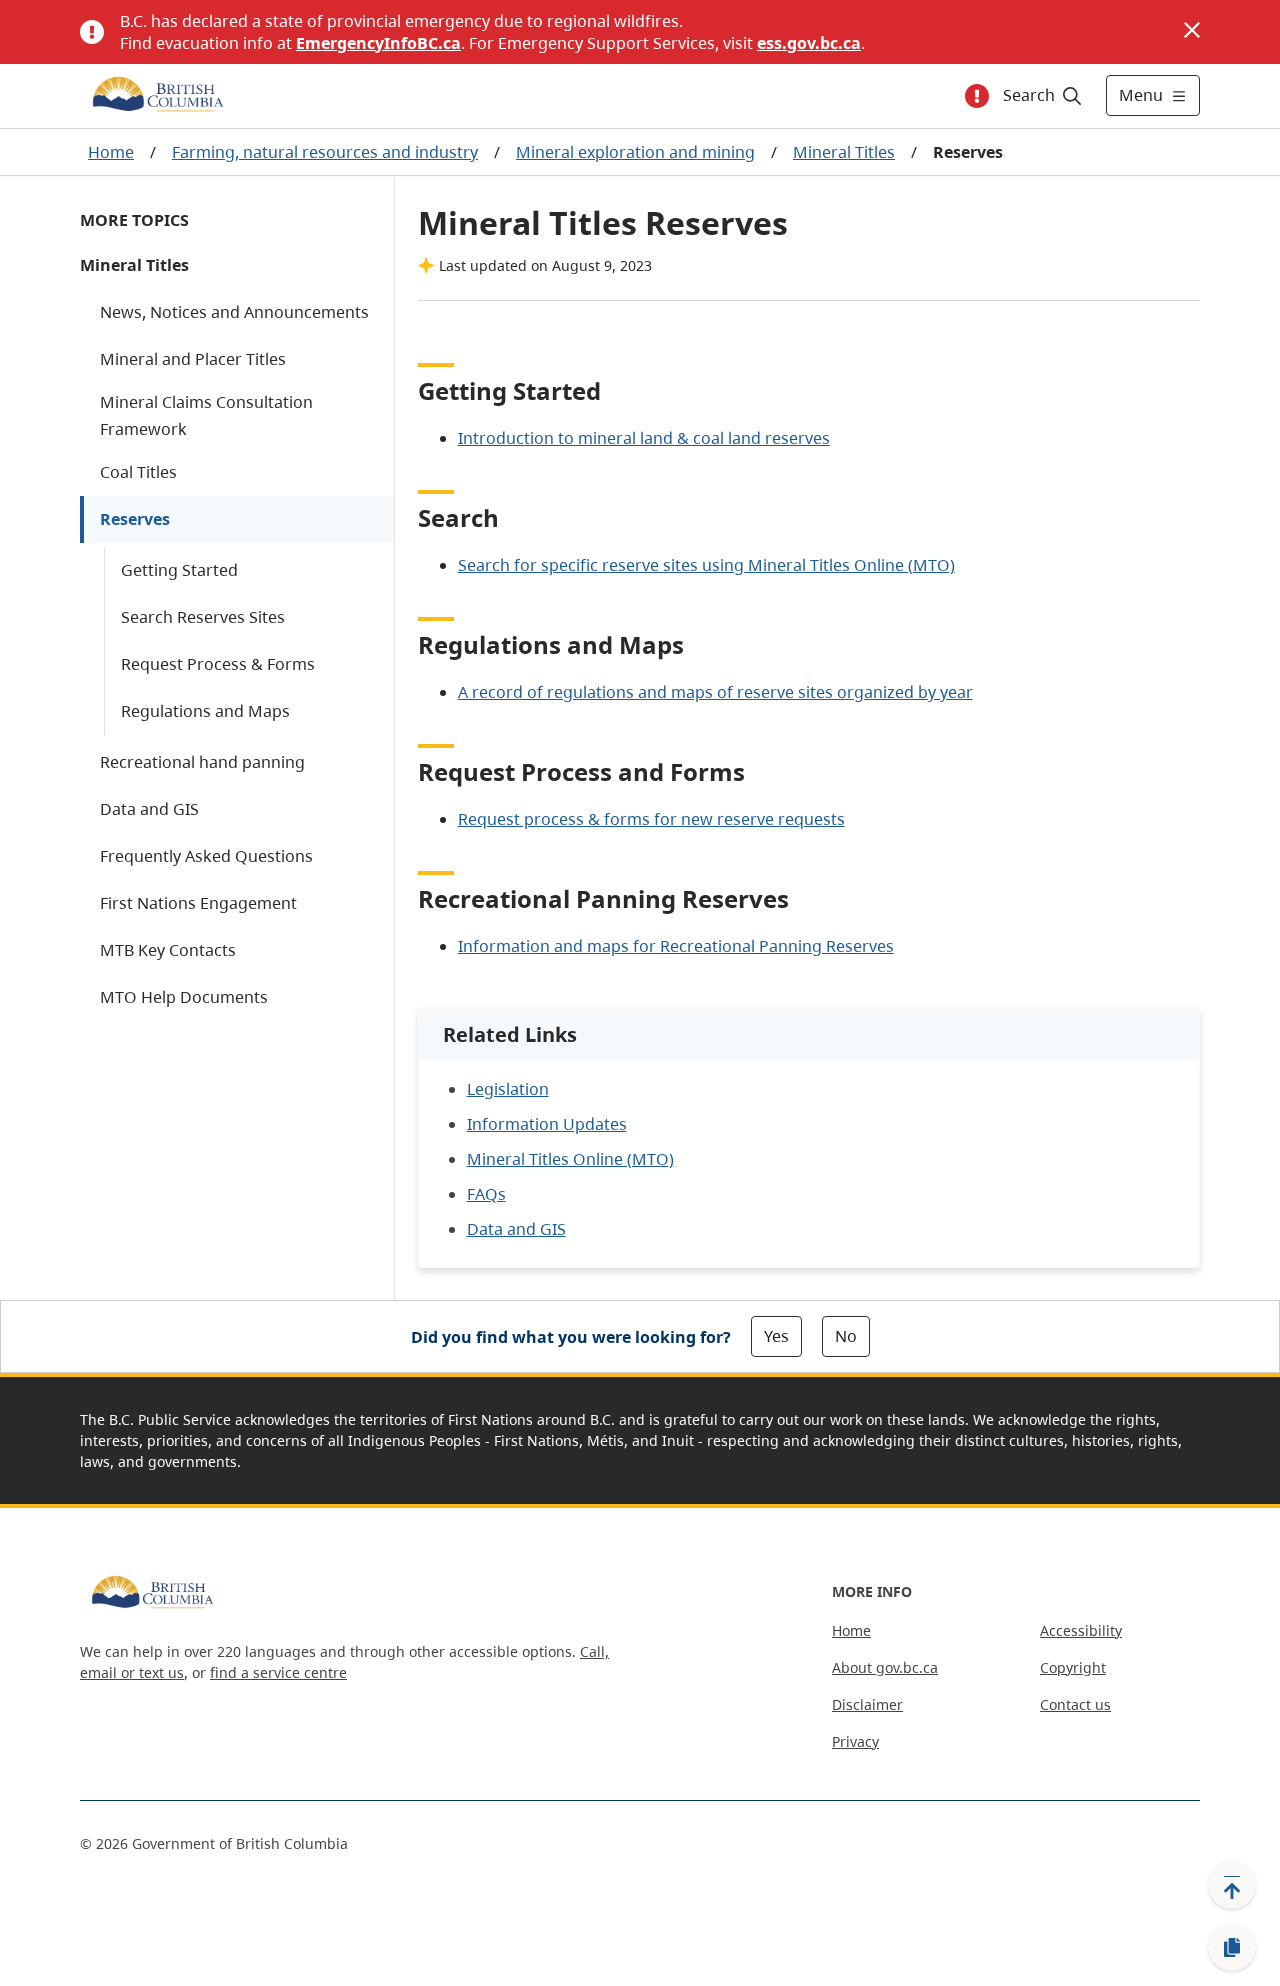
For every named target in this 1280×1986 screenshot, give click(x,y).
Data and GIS (149, 809)
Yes (776, 1336)
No (846, 1336)
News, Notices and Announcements (234, 312)
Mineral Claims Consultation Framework (206, 415)
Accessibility (1081, 1630)
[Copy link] (1232, 1948)
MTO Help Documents (184, 997)
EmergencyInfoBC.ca (378, 43)
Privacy (855, 1741)
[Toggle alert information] (977, 96)
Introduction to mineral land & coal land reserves (644, 438)
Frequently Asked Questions (206, 856)
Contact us (1075, 1704)
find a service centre (278, 1672)
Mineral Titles (844, 152)
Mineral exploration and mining (635, 152)
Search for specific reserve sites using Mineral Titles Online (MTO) (706, 565)
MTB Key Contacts (168, 950)
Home (111, 152)
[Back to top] (1232, 1885)
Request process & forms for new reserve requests (651, 819)
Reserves (135, 519)
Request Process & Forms (218, 664)
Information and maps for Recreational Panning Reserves (676, 946)
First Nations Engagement (198, 903)
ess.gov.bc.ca (809, 43)
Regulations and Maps (205, 711)
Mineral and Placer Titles (193, 359)
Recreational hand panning (202, 762)
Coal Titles (138, 472)
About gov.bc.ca (885, 1667)
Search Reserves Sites (203, 617)
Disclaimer (867, 1704)
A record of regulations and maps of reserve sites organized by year (715, 692)
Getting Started (179, 570)
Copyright (1073, 1667)
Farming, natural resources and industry (325, 152)
